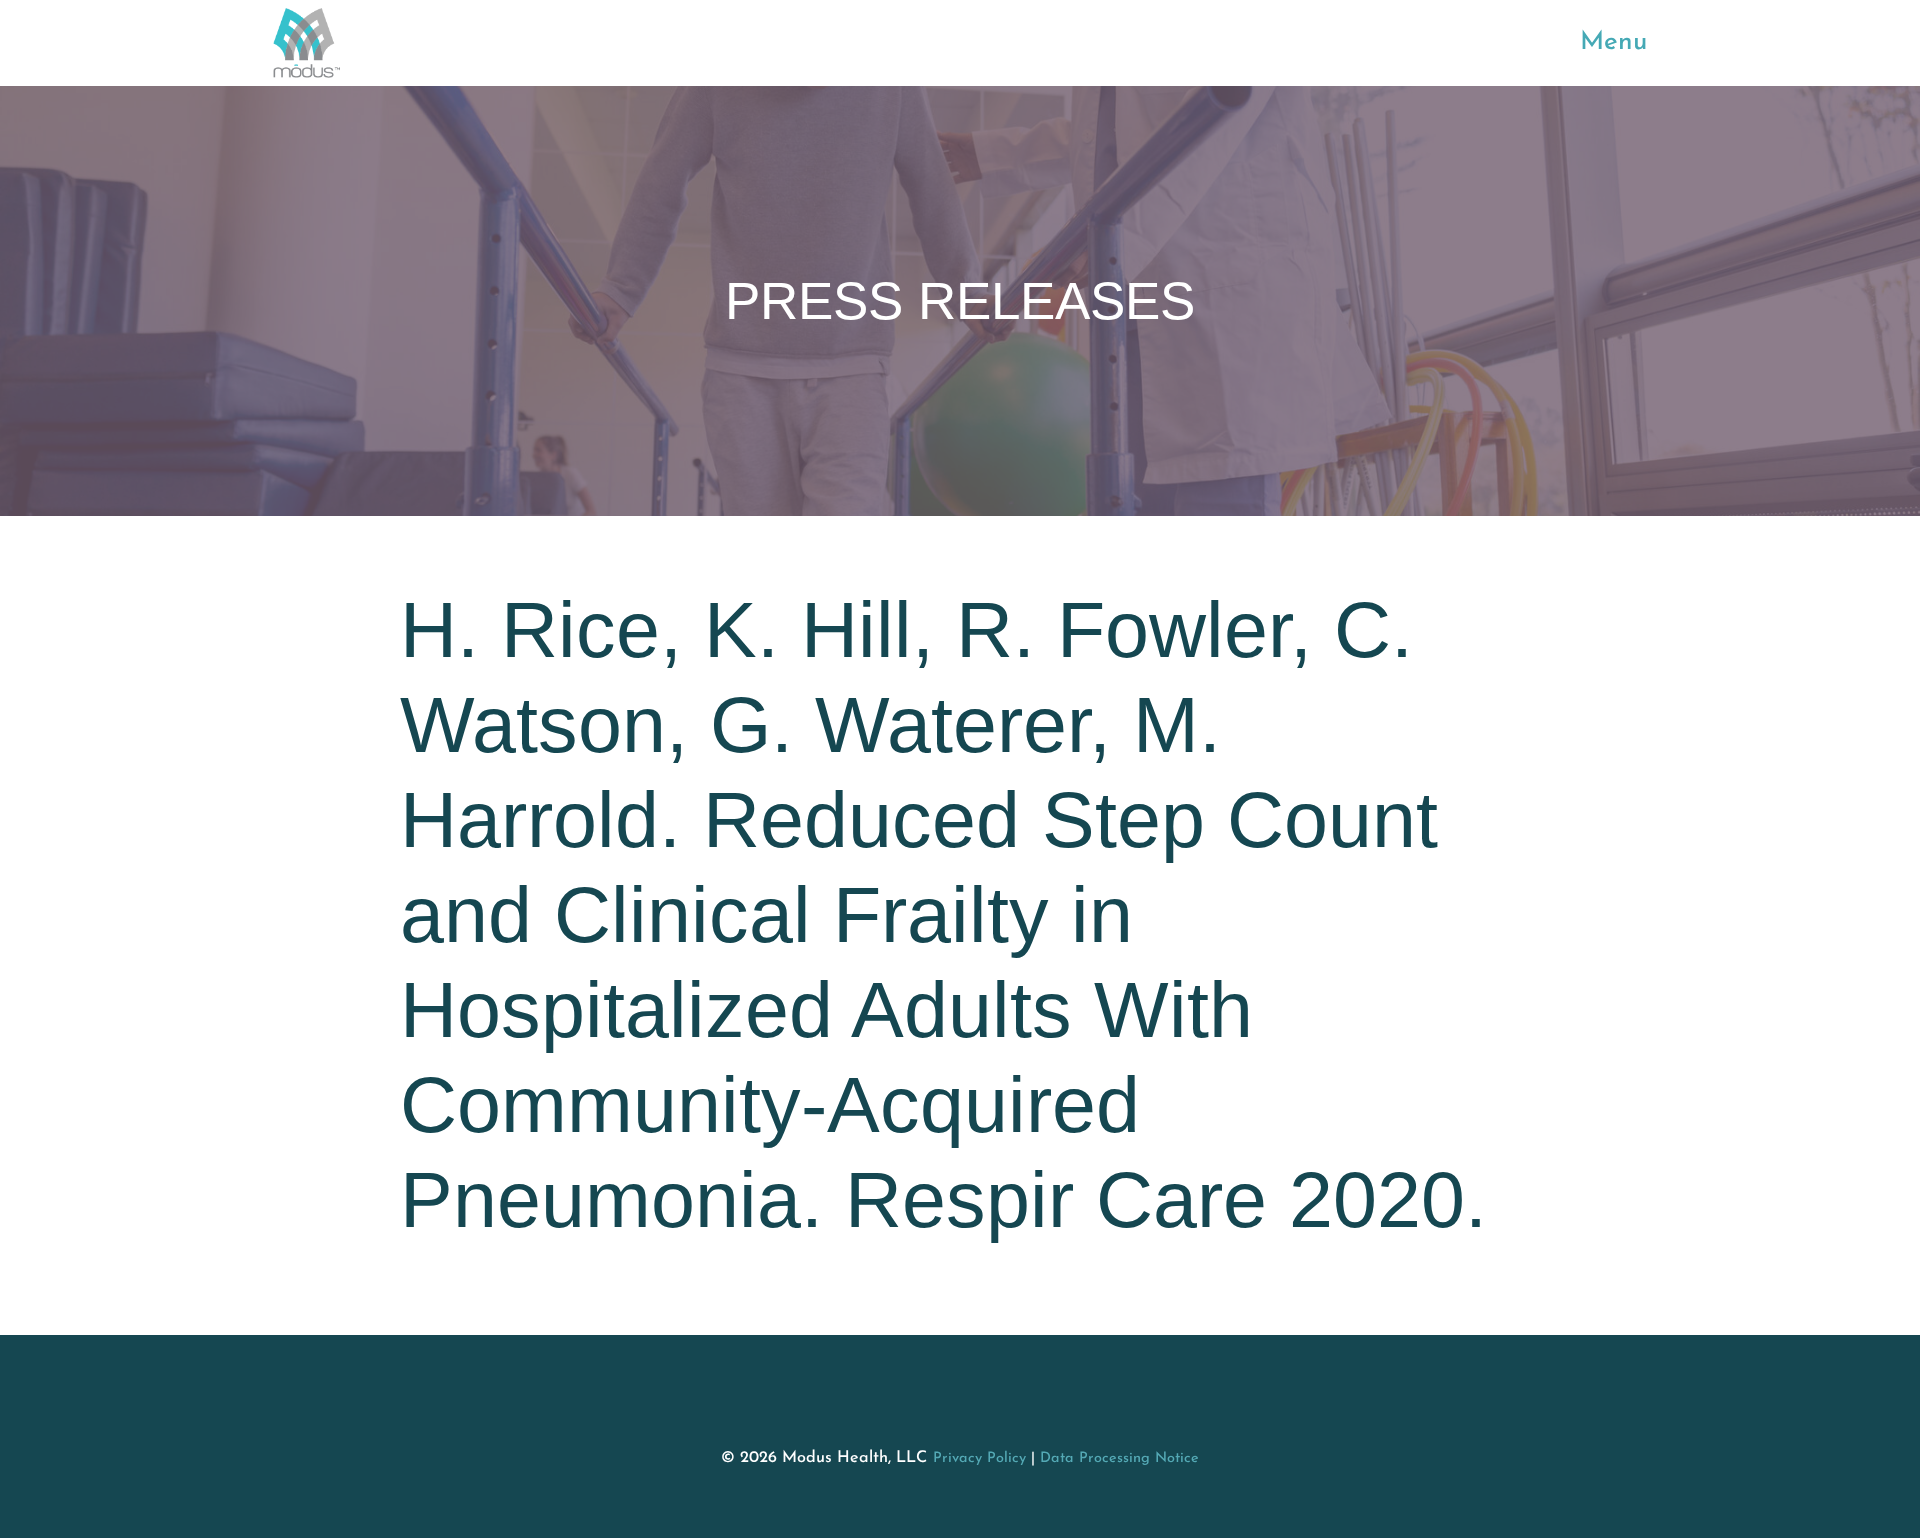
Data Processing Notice (1119, 1458)
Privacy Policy (979, 1458)
